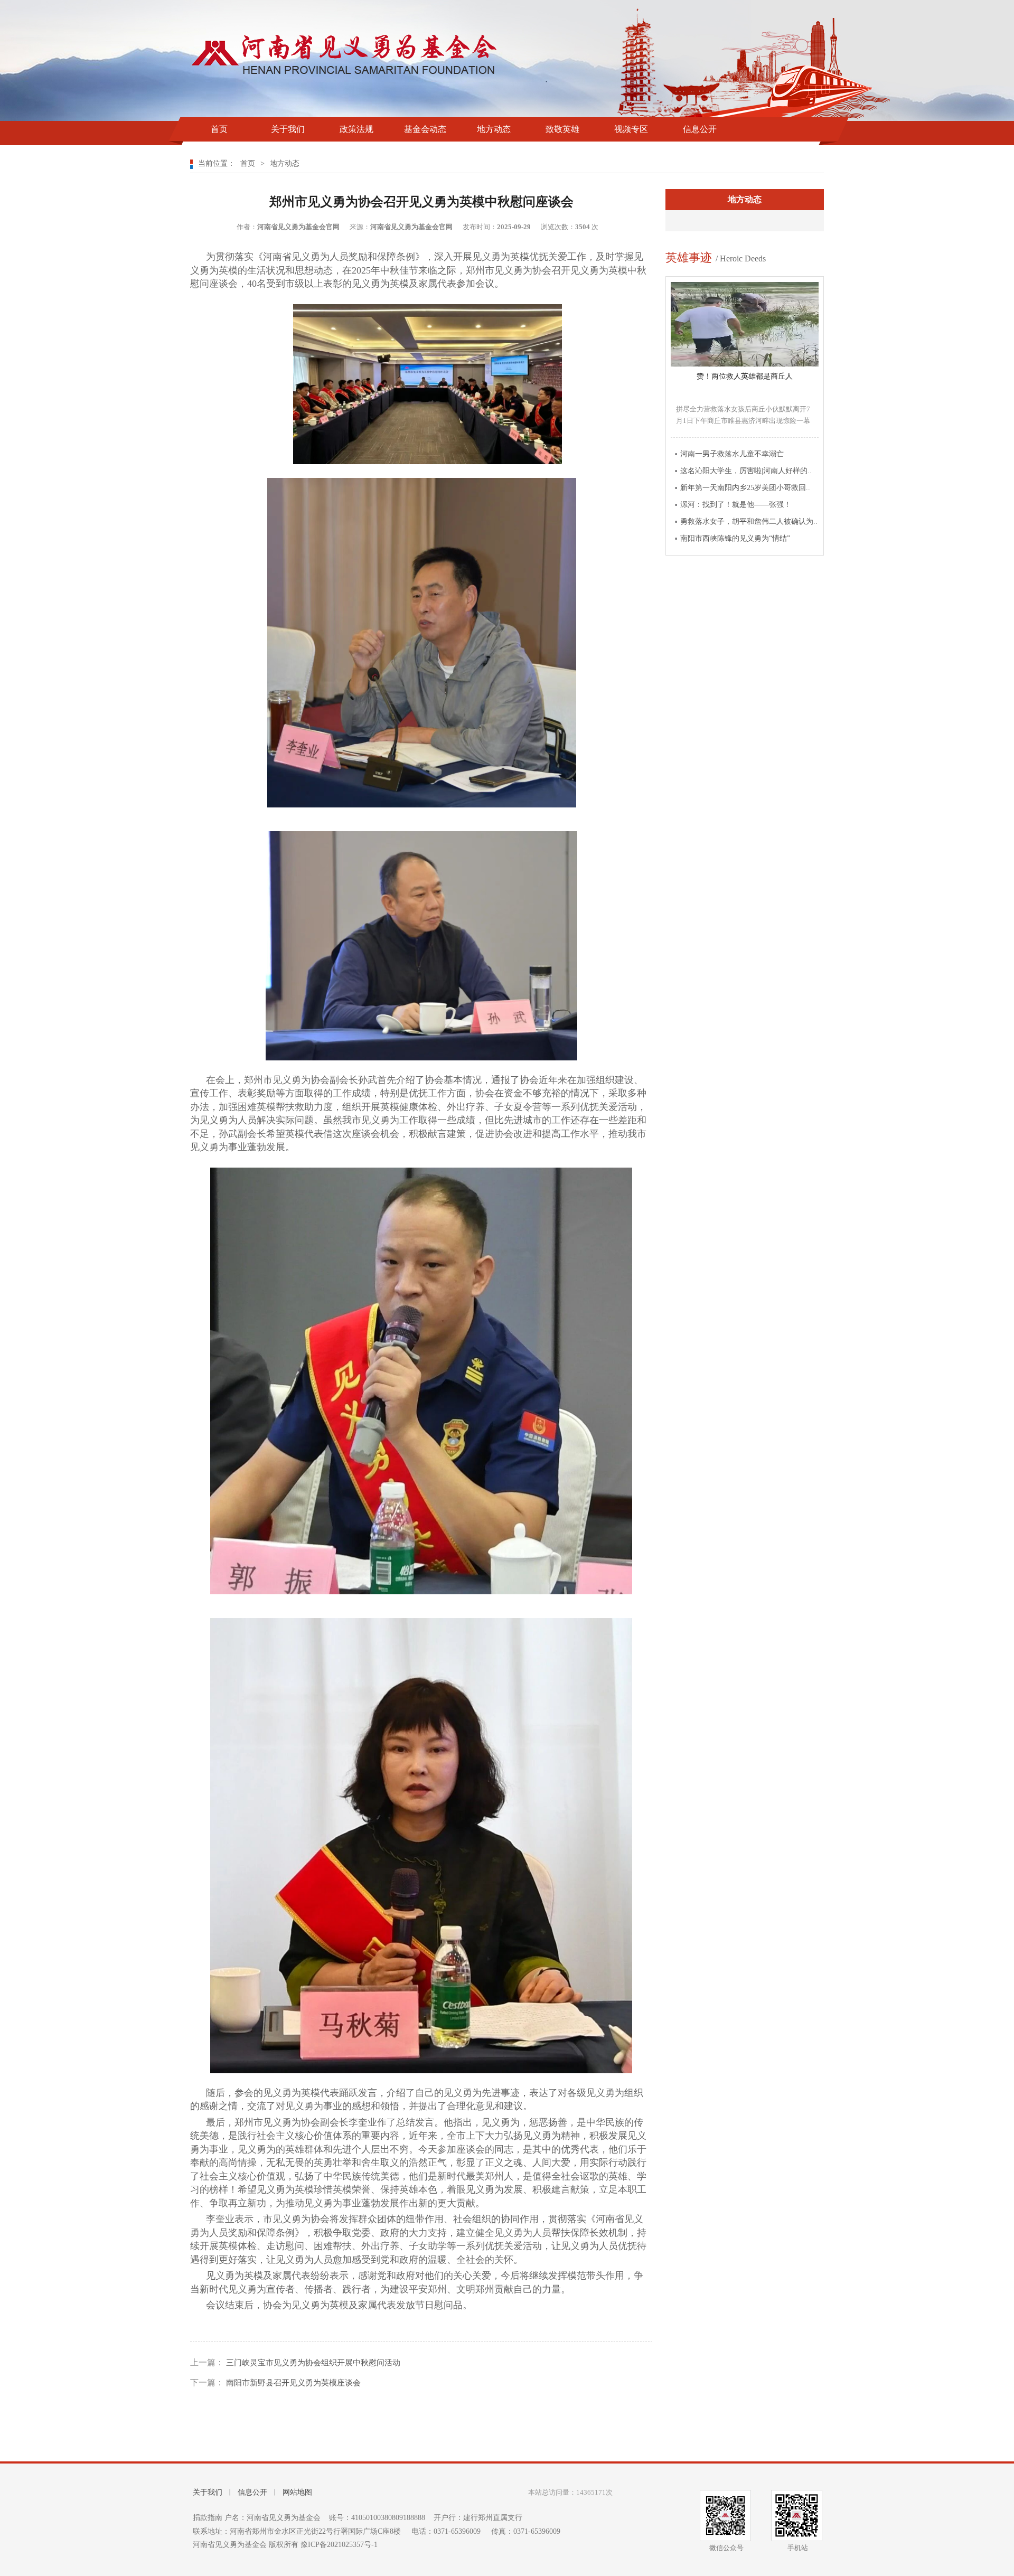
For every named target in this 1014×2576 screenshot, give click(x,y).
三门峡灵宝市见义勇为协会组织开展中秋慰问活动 (312, 2363)
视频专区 (631, 129)
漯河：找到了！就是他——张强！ (736, 505)
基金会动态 (425, 129)
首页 (219, 129)
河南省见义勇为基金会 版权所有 (247, 2545)
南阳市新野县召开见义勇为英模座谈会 (292, 2383)
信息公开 (700, 129)
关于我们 (288, 129)
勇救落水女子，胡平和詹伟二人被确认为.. (749, 521)
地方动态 (494, 129)
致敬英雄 (562, 129)
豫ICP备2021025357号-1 (339, 2545)
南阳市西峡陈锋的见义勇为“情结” (735, 538)
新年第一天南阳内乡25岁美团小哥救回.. (745, 488)
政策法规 (356, 129)
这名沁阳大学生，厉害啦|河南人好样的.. (746, 471)
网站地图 (297, 2492)
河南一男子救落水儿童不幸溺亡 (732, 454)
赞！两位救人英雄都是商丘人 (745, 376)
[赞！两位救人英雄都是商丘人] (745, 364)
